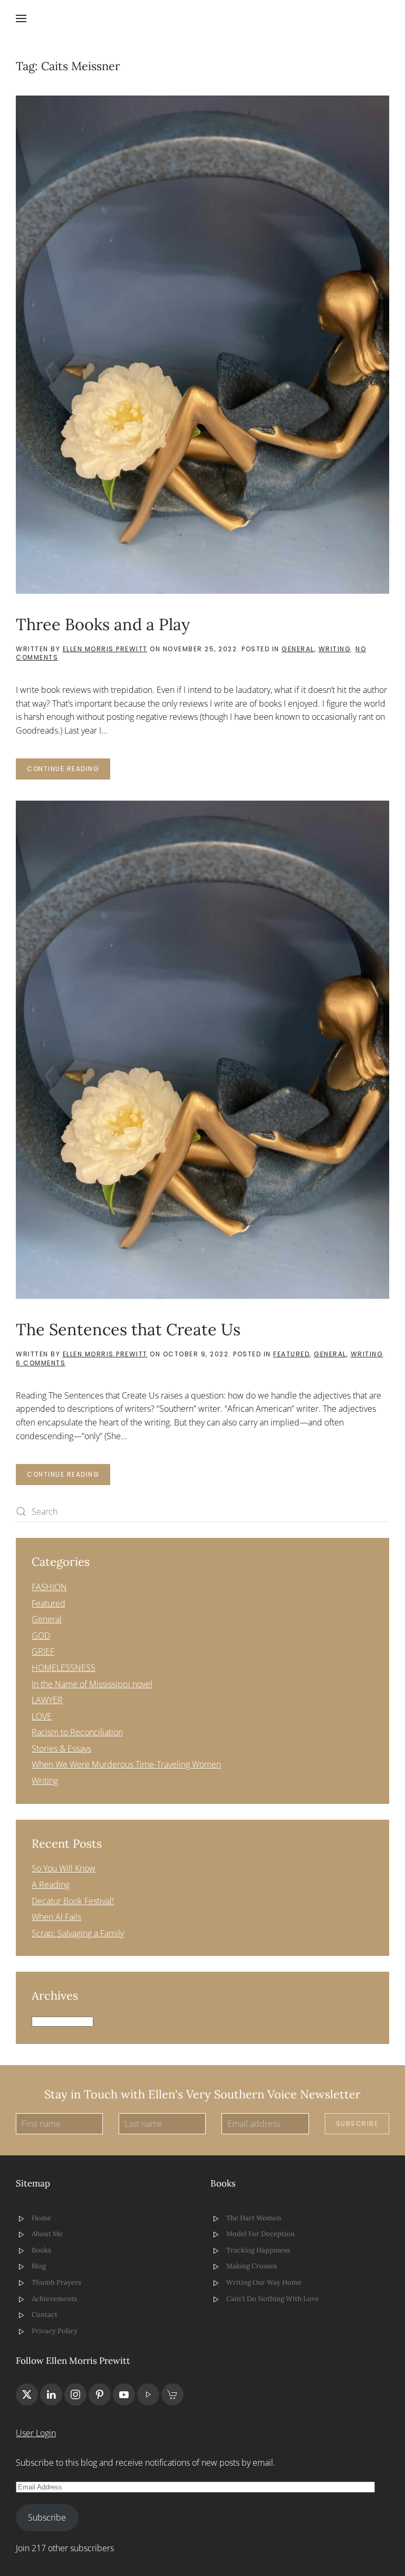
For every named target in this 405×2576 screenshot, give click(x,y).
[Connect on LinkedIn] (51, 2394)
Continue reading (63, 769)
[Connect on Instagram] (75, 2394)
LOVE (42, 1716)
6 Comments (41, 1363)
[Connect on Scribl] (172, 2394)
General (298, 649)
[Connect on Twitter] (27, 2394)
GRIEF (43, 1651)
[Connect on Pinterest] (100, 2394)
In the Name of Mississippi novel (92, 1684)
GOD (41, 1636)
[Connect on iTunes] (148, 2394)
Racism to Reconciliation (77, 1732)
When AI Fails (56, 1917)
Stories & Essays (61, 1748)
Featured (291, 1354)
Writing (335, 649)
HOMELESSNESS (64, 1668)
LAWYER (47, 1700)
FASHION (49, 1587)
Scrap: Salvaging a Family (78, 1933)
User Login (36, 2433)
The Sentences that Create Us (128, 1329)
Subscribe (357, 2123)
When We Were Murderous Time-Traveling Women (126, 1764)
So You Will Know (64, 1868)
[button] (21, 18)
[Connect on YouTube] (124, 2394)
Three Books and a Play (103, 624)
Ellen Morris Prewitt (105, 649)
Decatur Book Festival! (73, 1901)
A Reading (51, 1885)
